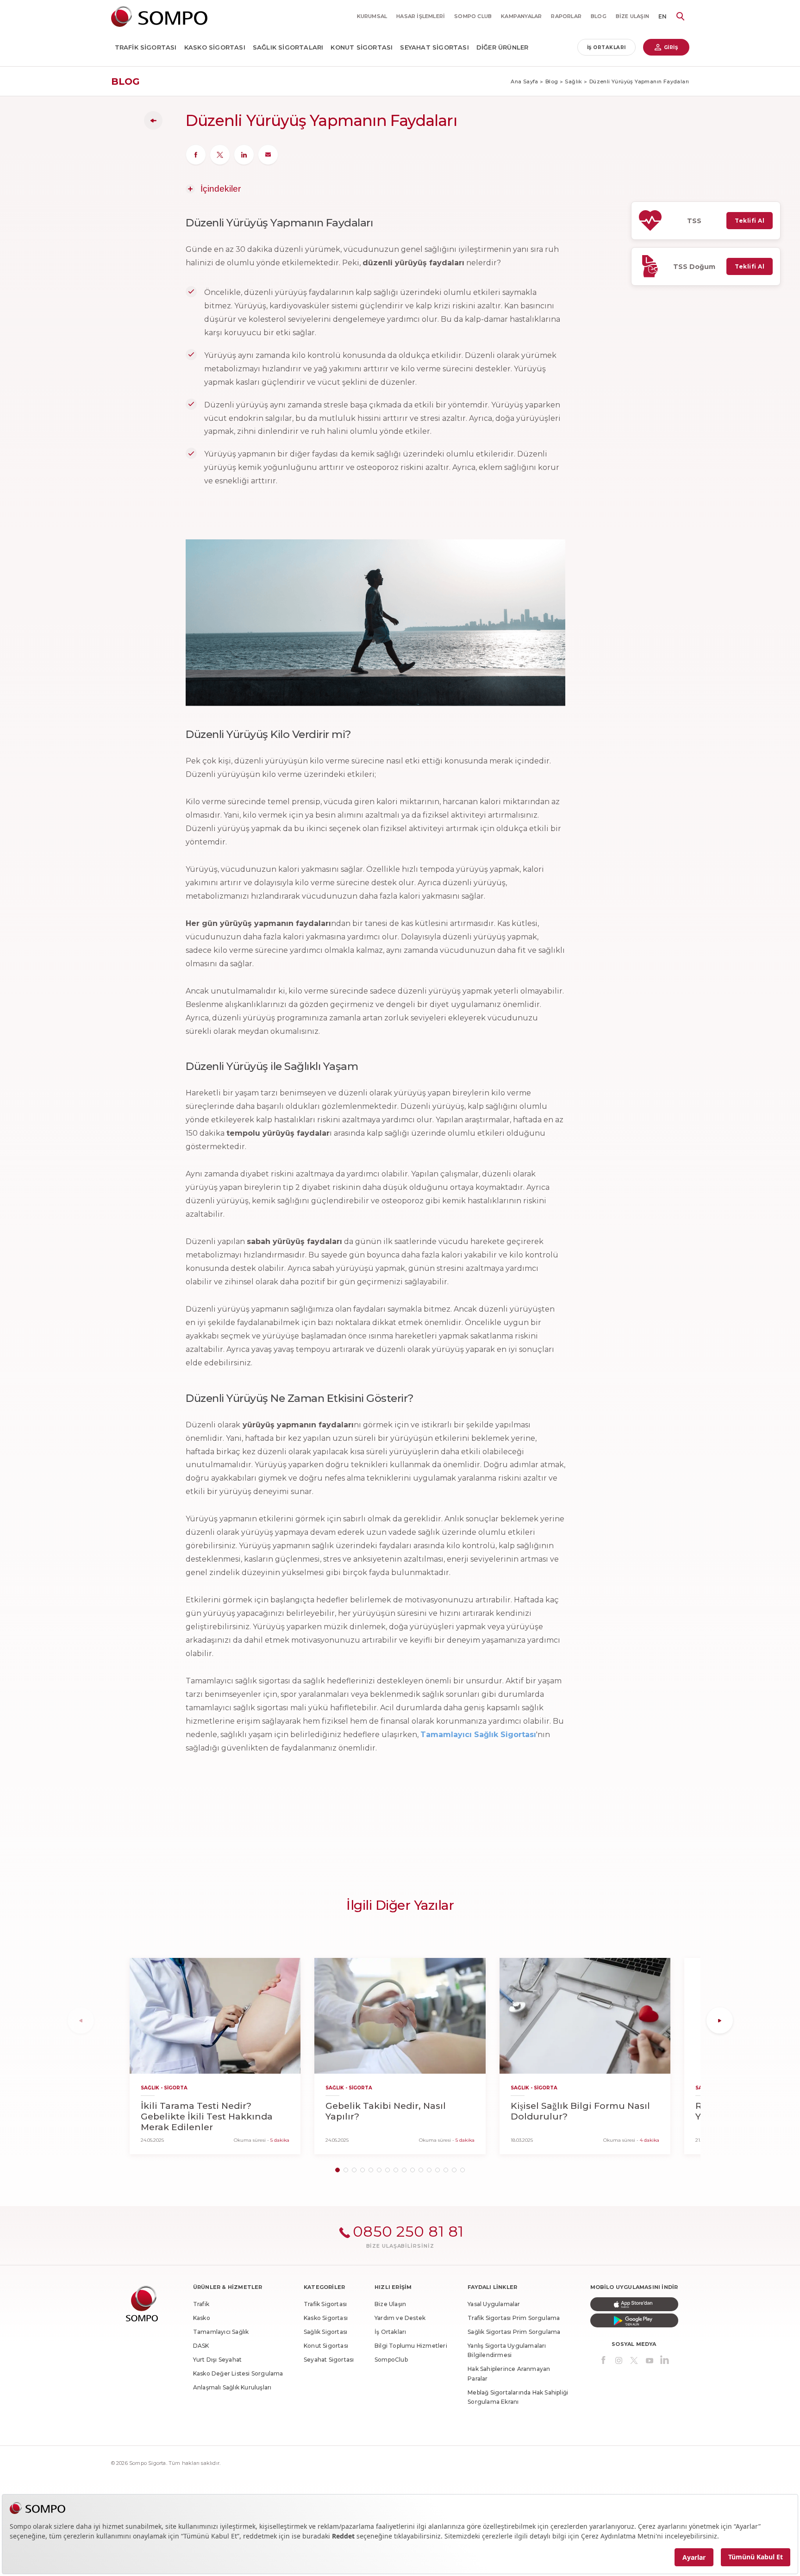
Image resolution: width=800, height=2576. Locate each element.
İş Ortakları (606, 47)
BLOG (599, 16)
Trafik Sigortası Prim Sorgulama (514, 2318)
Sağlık (573, 81)
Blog (552, 81)
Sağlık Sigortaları (288, 47)
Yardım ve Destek (400, 2318)
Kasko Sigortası (215, 47)
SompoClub (391, 2360)
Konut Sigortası (362, 47)
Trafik (201, 2304)
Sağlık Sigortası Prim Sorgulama (514, 2332)
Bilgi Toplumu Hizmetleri (411, 2346)
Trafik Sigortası (146, 47)
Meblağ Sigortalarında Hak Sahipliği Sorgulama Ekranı (518, 2397)
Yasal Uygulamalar (494, 2304)
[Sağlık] (153, 120)
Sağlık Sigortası (325, 2332)
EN (662, 16)
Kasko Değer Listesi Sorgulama (238, 2373)
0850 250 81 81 (408, 2231)
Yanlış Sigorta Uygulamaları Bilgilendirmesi (507, 2350)
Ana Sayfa (525, 81)
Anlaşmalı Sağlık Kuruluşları (232, 2387)
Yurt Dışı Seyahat (217, 2360)
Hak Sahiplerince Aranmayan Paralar (509, 2373)
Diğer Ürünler (503, 47)
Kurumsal (372, 16)
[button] (337, 2170)
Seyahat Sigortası (434, 47)
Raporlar (566, 16)
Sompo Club (473, 16)
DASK (201, 2346)
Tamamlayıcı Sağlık (221, 2332)
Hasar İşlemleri (421, 16)
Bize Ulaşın (632, 16)
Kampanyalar (521, 16)
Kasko (202, 2318)
